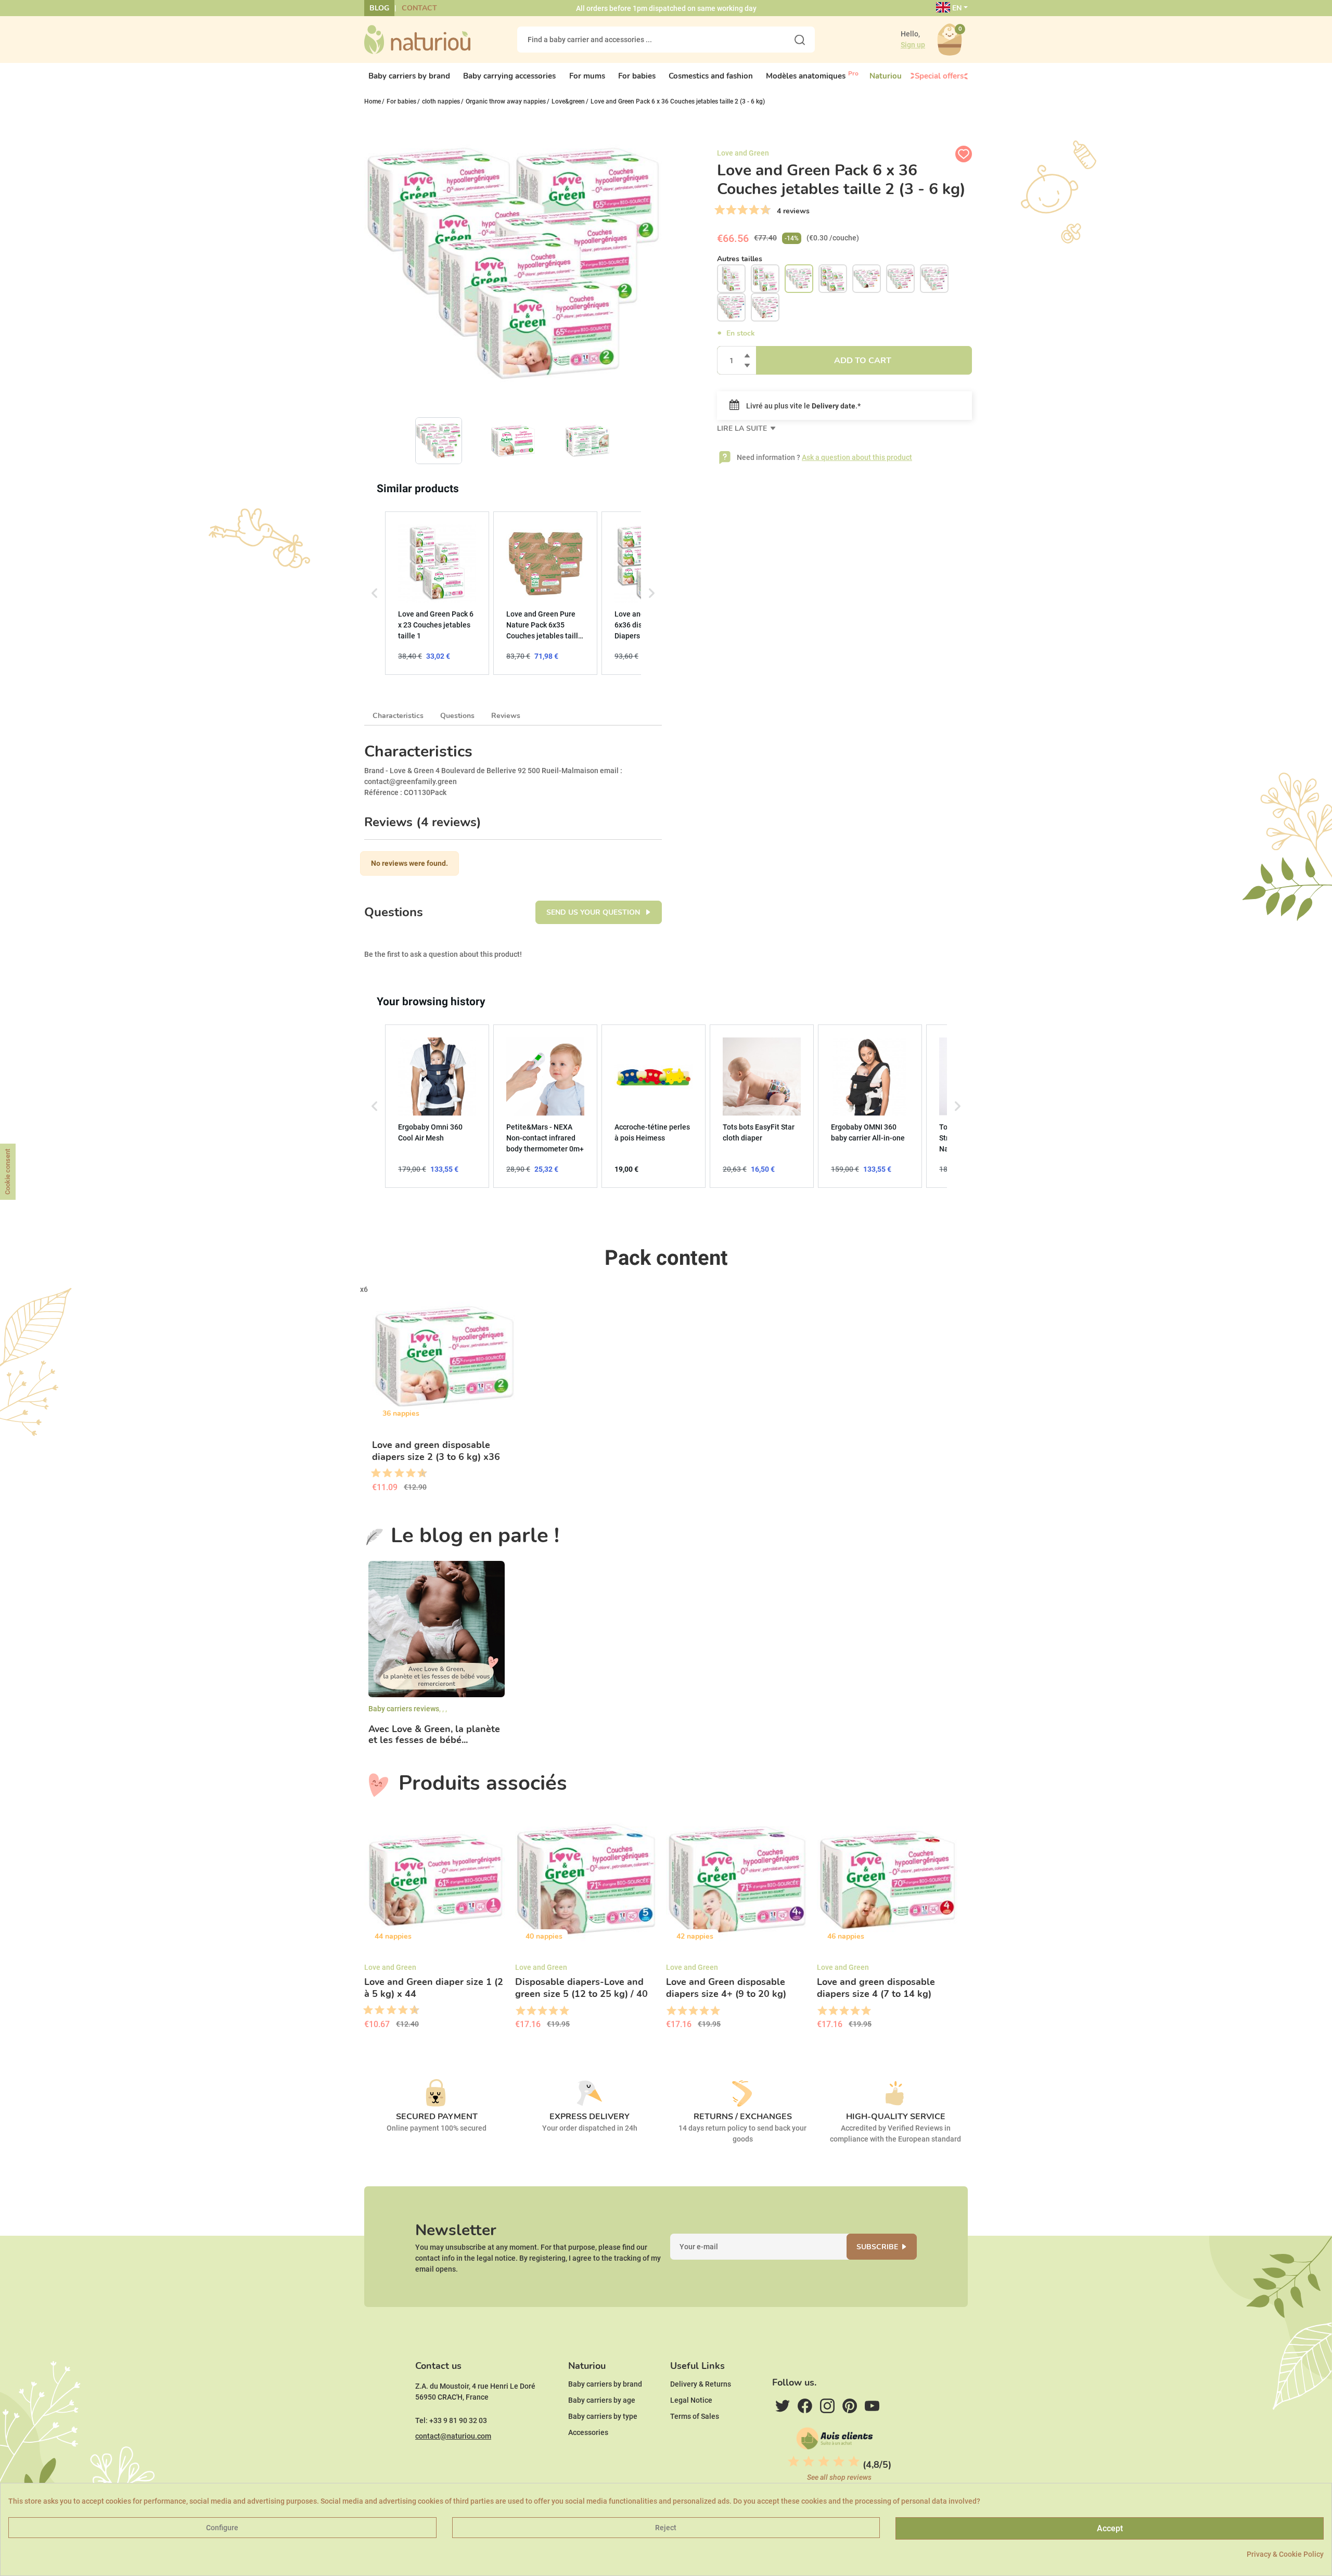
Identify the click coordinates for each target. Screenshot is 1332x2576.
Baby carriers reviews (404, 1709)
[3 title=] (383, 1473)
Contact (419, 8)
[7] (754, 210)
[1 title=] (372, 1473)
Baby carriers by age (602, 2400)
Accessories (588, 2432)
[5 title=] (395, 1473)
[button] (375, 593)
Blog (379, 8)
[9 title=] (418, 1473)
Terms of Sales (695, 2416)
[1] (720, 210)
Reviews (506, 716)
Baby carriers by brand (605, 2384)
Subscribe (877, 2247)
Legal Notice (691, 2400)
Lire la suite (743, 428)
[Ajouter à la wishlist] (964, 154)
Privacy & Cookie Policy (1285, 2554)
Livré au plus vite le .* (803, 406)
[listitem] (437, 593)
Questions (457, 716)
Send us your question (594, 912)
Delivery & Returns (701, 2384)
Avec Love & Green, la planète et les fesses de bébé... (434, 1735)
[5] (742, 210)
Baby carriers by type (603, 2416)
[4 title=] (553, 2011)
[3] (731, 210)
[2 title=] (531, 2011)
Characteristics (398, 716)
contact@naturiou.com (453, 2436)
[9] (765, 210)
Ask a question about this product (857, 457)
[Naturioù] (417, 39)
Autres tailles (740, 259)
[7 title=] (407, 1473)
